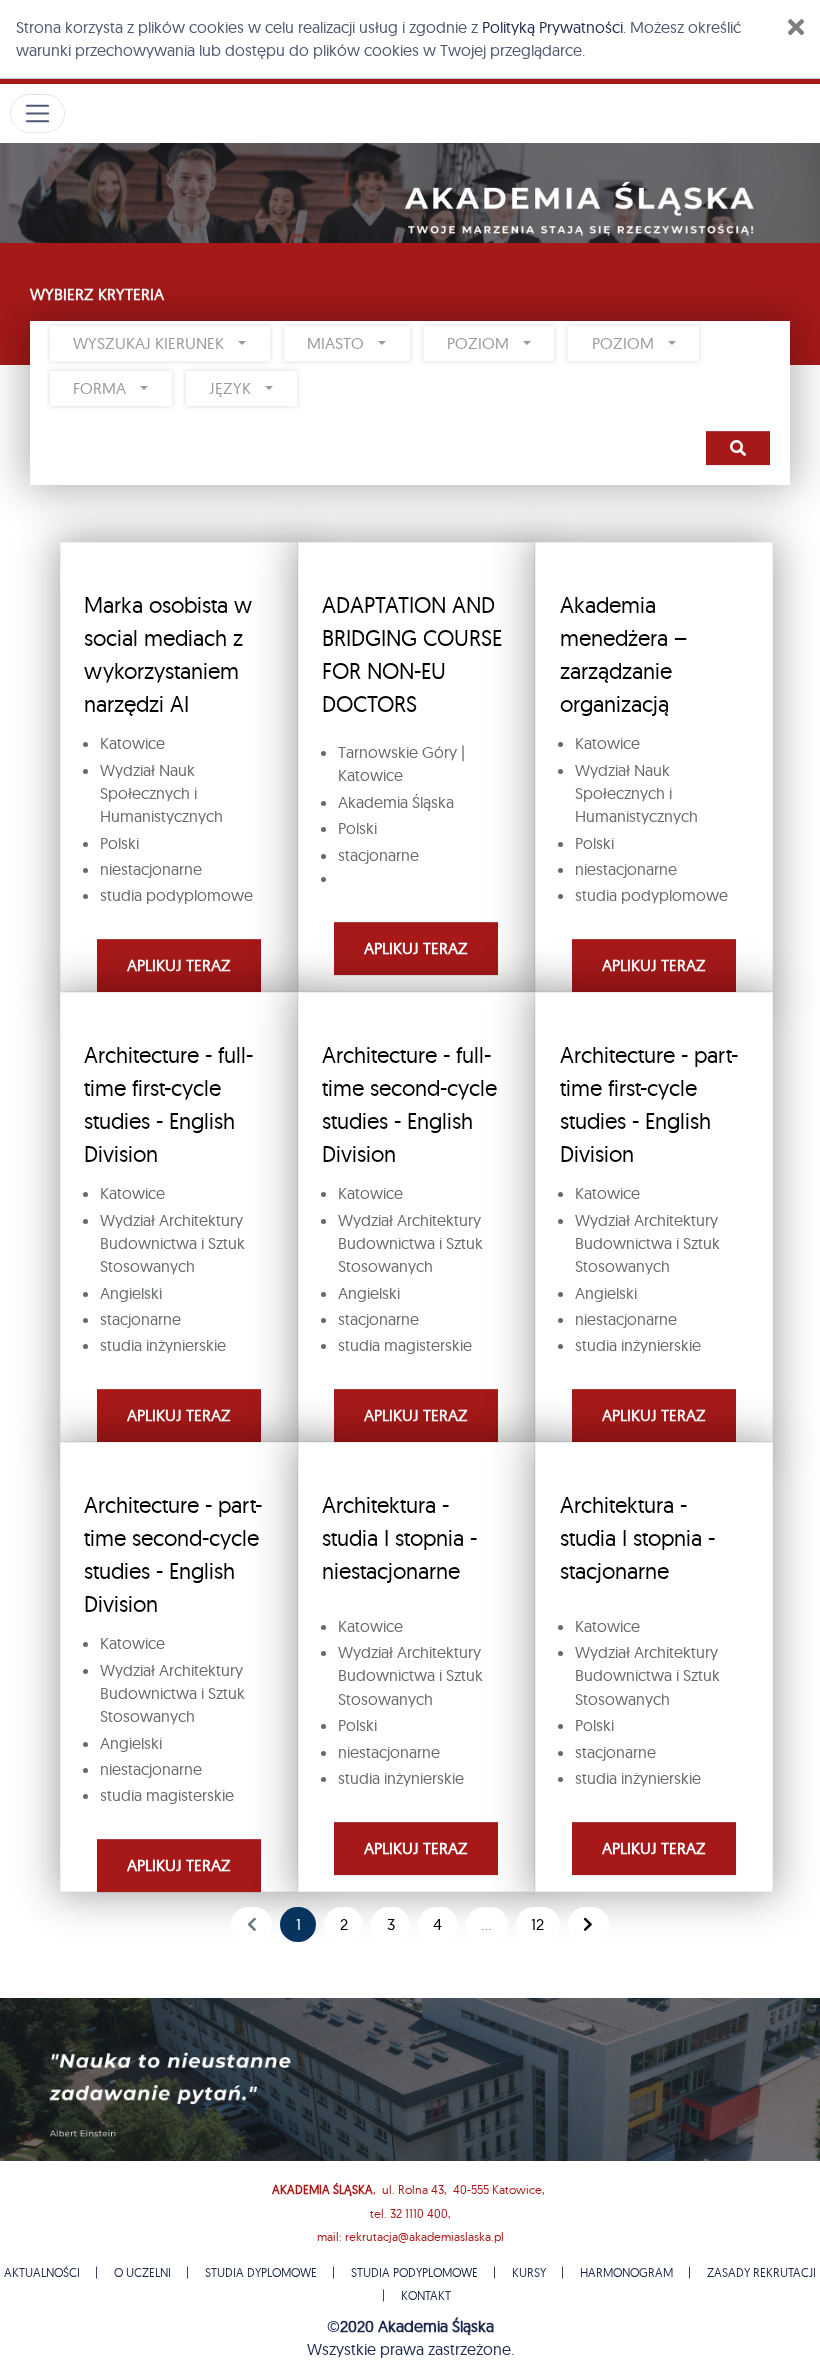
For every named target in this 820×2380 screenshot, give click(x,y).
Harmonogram (626, 2272)
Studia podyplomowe (414, 2272)
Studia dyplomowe (261, 2272)
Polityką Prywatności (552, 27)
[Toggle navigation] (37, 113)
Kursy (529, 2272)
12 (537, 1924)
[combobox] (160, 343)
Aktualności (42, 2272)
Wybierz (738, 448)
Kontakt (426, 2295)
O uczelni (142, 2272)
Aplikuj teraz (179, 965)
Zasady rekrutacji (761, 2272)
